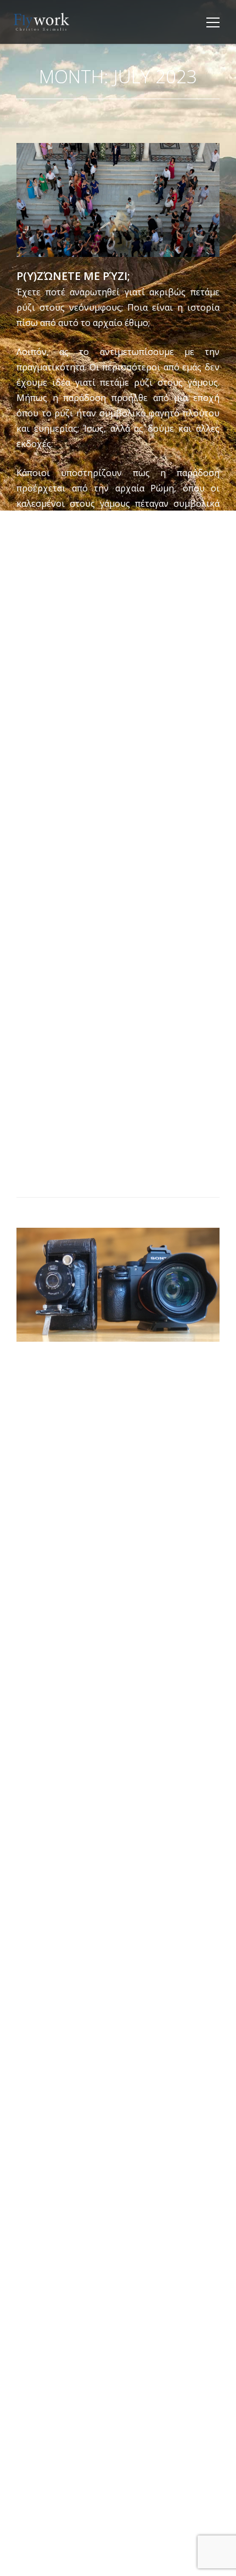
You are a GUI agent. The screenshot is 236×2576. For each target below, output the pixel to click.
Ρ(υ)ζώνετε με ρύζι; (73, 276)
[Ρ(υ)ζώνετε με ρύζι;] (118, 200)
